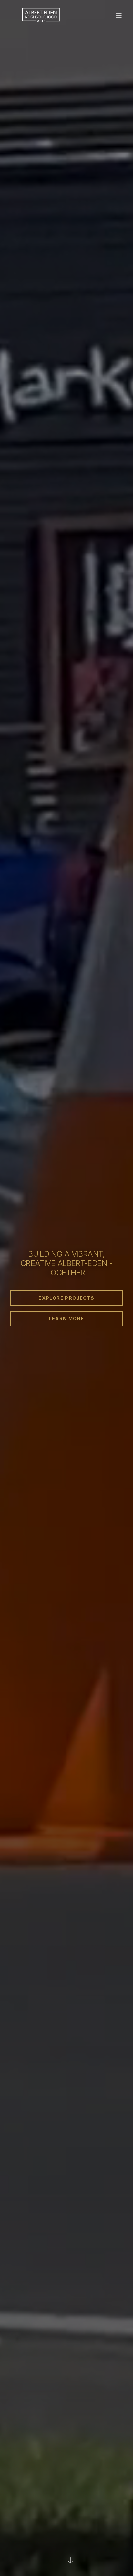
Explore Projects (66, 1298)
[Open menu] (119, 15)
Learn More (67, 1319)
